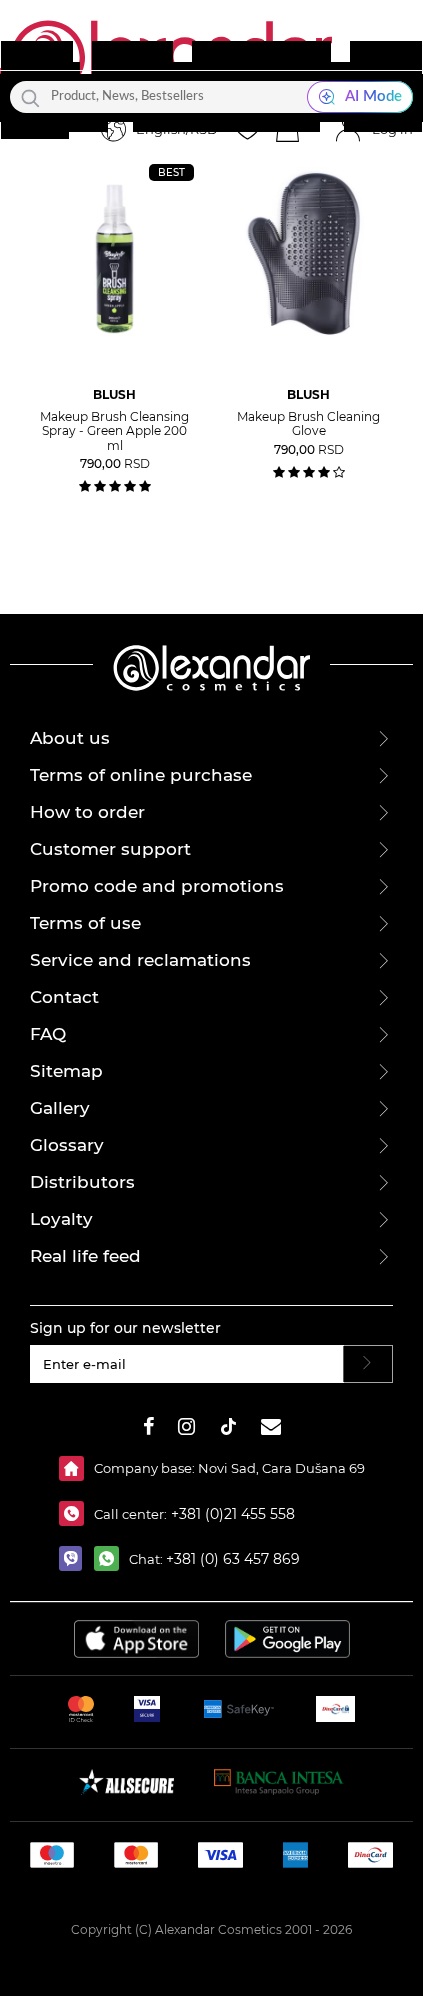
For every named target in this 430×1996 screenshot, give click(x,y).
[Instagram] (186, 1429)
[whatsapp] (111, 1558)
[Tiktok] (228, 1429)
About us (70, 738)
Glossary (67, 1145)
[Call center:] (76, 1513)
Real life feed (85, 1256)
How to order (87, 812)
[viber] (76, 1558)
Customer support (110, 849)
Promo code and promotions (157, 886)
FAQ (48, 1034)
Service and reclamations (140, 960)
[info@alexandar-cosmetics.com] (271, 1429)
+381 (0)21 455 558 (231, 1514)
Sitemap (66, 1071)
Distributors (82, 1182)
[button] (287, 130)
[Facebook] (149, 1429)
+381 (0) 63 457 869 (233, 1559)
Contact (64, 997)
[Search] (30, 97)
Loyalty (61, 1219)
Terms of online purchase (141, 775)
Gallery (60, 1108)
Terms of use (85, 923)
